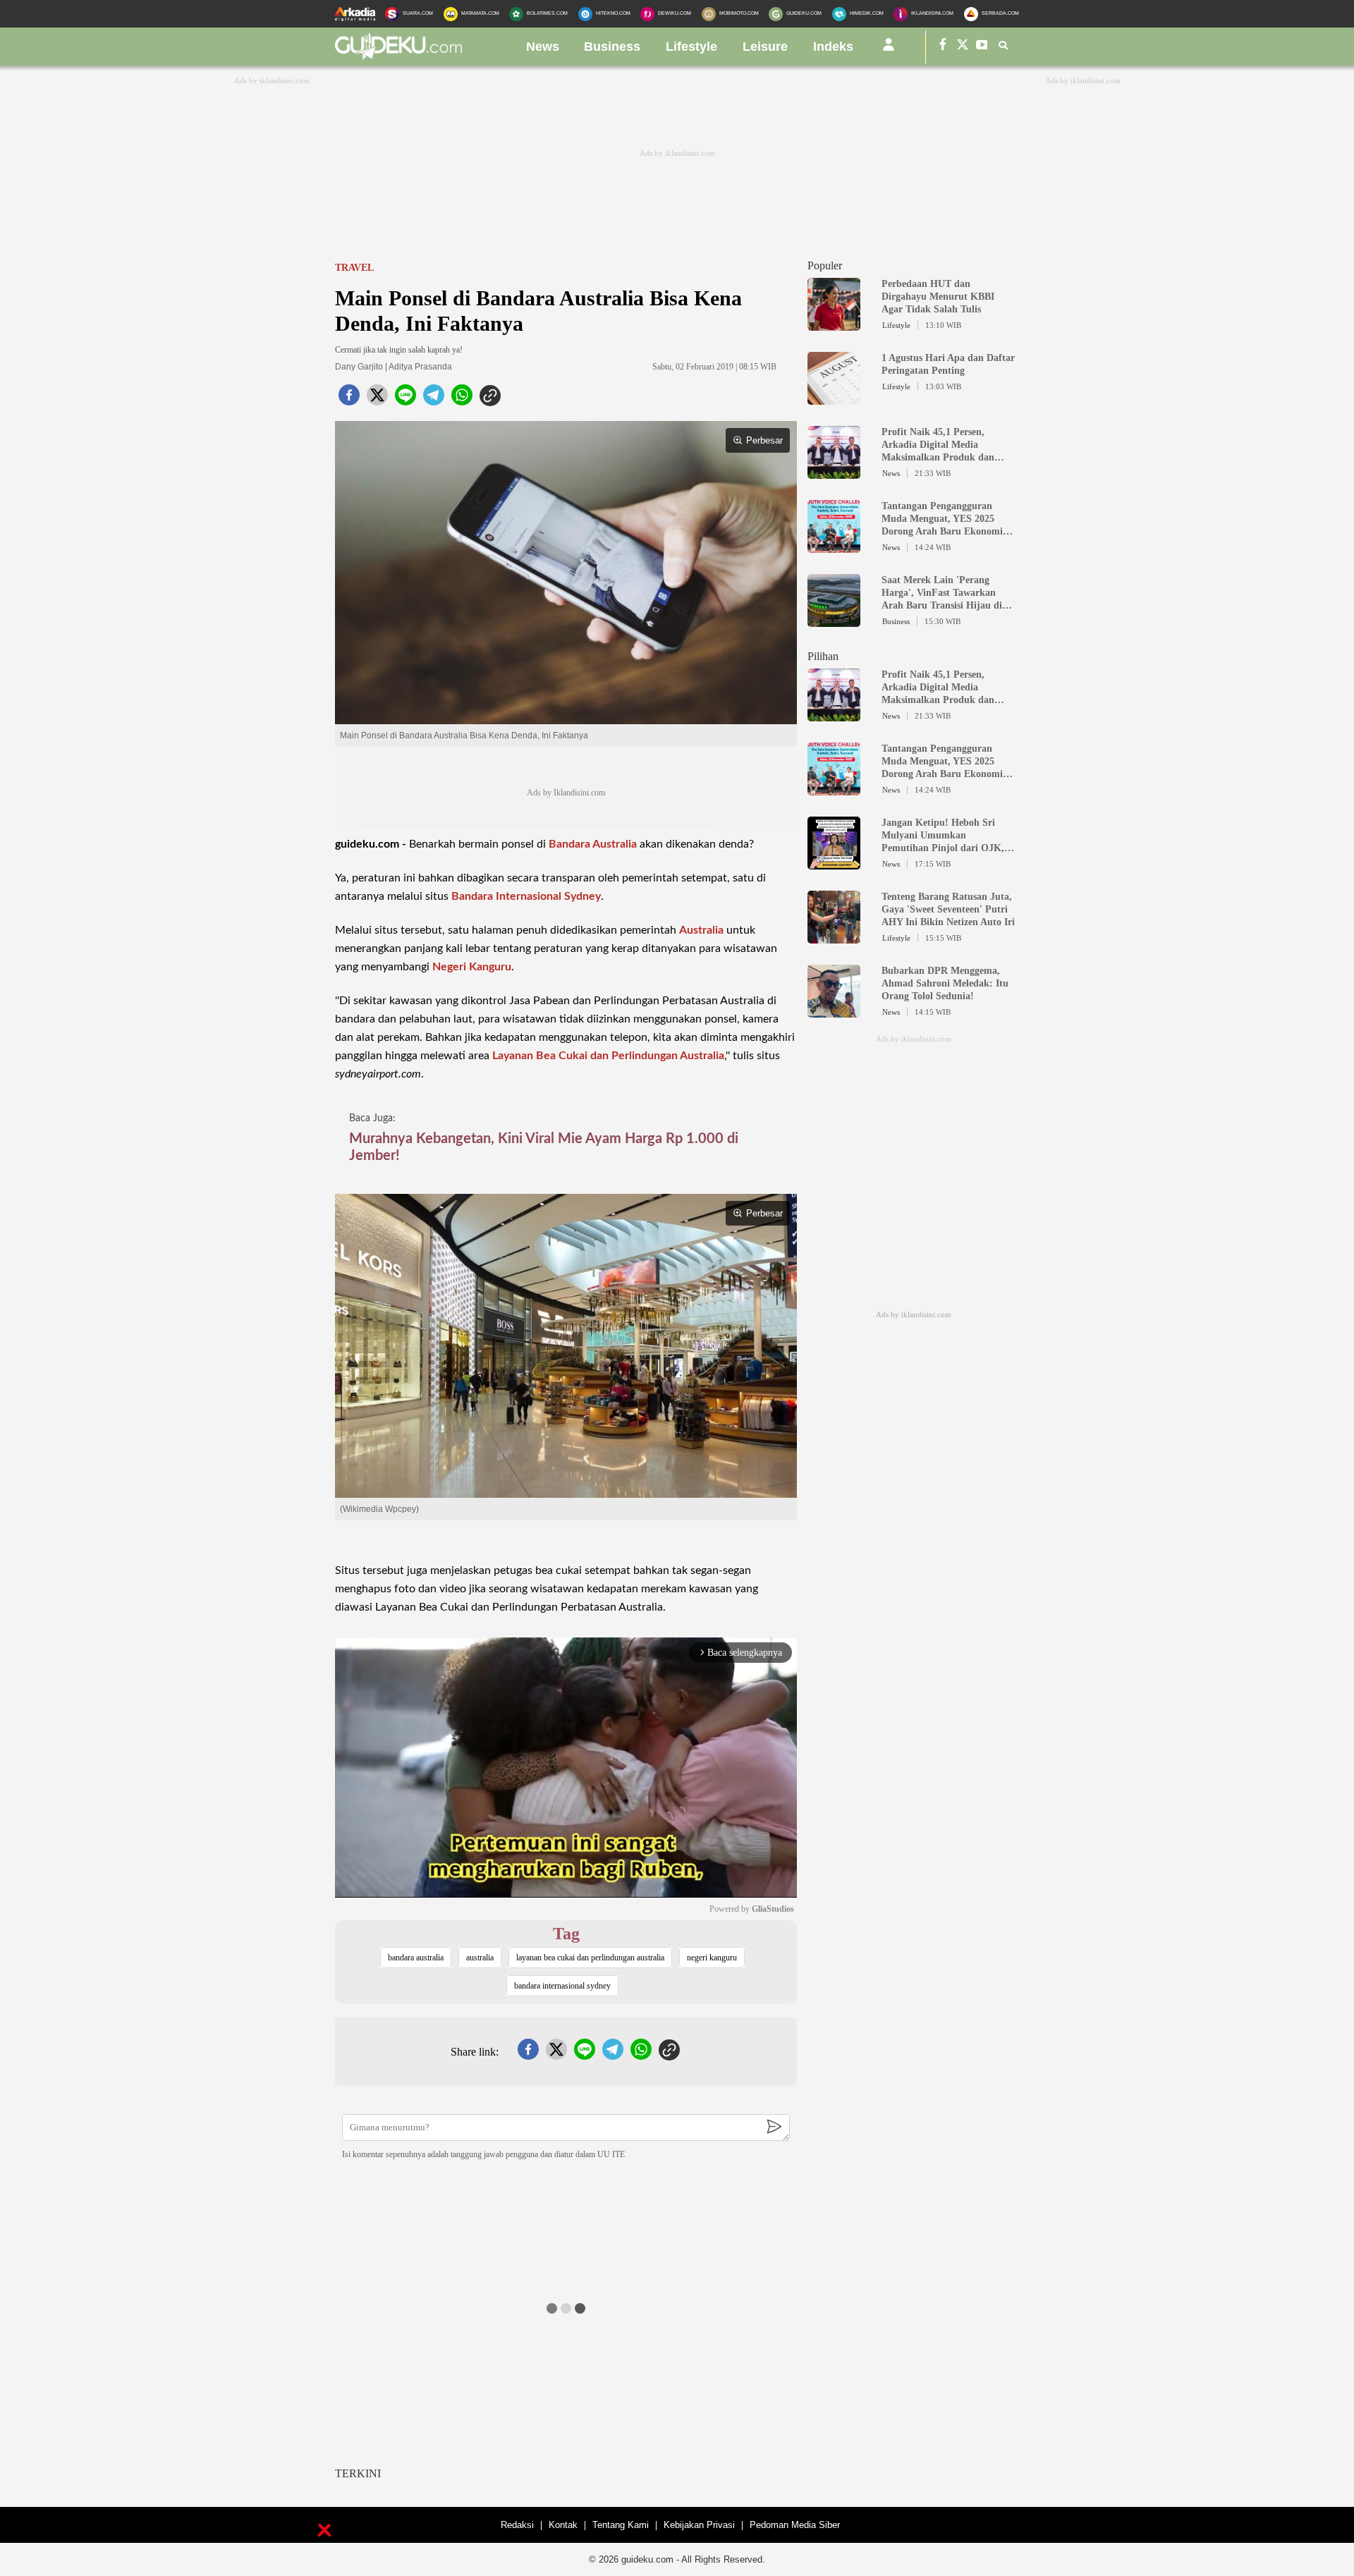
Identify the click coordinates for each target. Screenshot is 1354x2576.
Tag (566, 1934)
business (612, 47)
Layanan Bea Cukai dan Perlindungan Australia (608, 1056)
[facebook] (349, 399)
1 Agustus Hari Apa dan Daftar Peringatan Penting (948, 364)
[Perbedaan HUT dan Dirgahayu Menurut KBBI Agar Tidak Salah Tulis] (834, 324)
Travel (354, 268)
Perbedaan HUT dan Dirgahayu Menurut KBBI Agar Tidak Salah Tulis (938, 297)
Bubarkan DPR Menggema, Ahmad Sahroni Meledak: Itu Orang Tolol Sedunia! (945, 983)
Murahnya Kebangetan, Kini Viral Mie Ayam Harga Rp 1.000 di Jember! (544, 1147)
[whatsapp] (462, 399)
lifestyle (691, 47)
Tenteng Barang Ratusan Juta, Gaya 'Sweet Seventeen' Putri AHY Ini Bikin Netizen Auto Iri (948, 909)
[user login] (889, 50)
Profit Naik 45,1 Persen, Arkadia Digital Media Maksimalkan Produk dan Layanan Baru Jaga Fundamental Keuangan (938, 445)
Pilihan (823, 656)
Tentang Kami (621, 2525)
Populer (825, 265)
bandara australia (416, 1958)
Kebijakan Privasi (699, 2525)
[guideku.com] (398, 56)
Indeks (833, 47)
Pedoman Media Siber (795, 2525)
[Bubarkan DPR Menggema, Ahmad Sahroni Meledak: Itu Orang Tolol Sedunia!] (834, 1011)
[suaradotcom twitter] (963, 47)
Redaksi (517, 2525)
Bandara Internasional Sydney (526, 896)
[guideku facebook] (943, 47)
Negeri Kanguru (472, 967)
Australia (701, 930)
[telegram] (434, 399)
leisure (765, 47)
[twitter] (377, 399)
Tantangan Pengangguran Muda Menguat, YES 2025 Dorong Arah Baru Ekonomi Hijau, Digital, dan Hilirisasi (943, 519)
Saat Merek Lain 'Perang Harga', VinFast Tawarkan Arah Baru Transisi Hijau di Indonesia (942, 593)
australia (480, 1958)
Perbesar (764, 440)
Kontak (563, 2525)
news (543, 47)
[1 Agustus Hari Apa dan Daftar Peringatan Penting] (834, 398)
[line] (405, 399)
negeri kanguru (712, 1958)
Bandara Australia (593, 844)
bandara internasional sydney (562, 1986)
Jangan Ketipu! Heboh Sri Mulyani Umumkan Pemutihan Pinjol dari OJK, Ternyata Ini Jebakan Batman (946, 836)
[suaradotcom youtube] (982, 47)
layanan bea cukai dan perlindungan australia (590, 1958)
